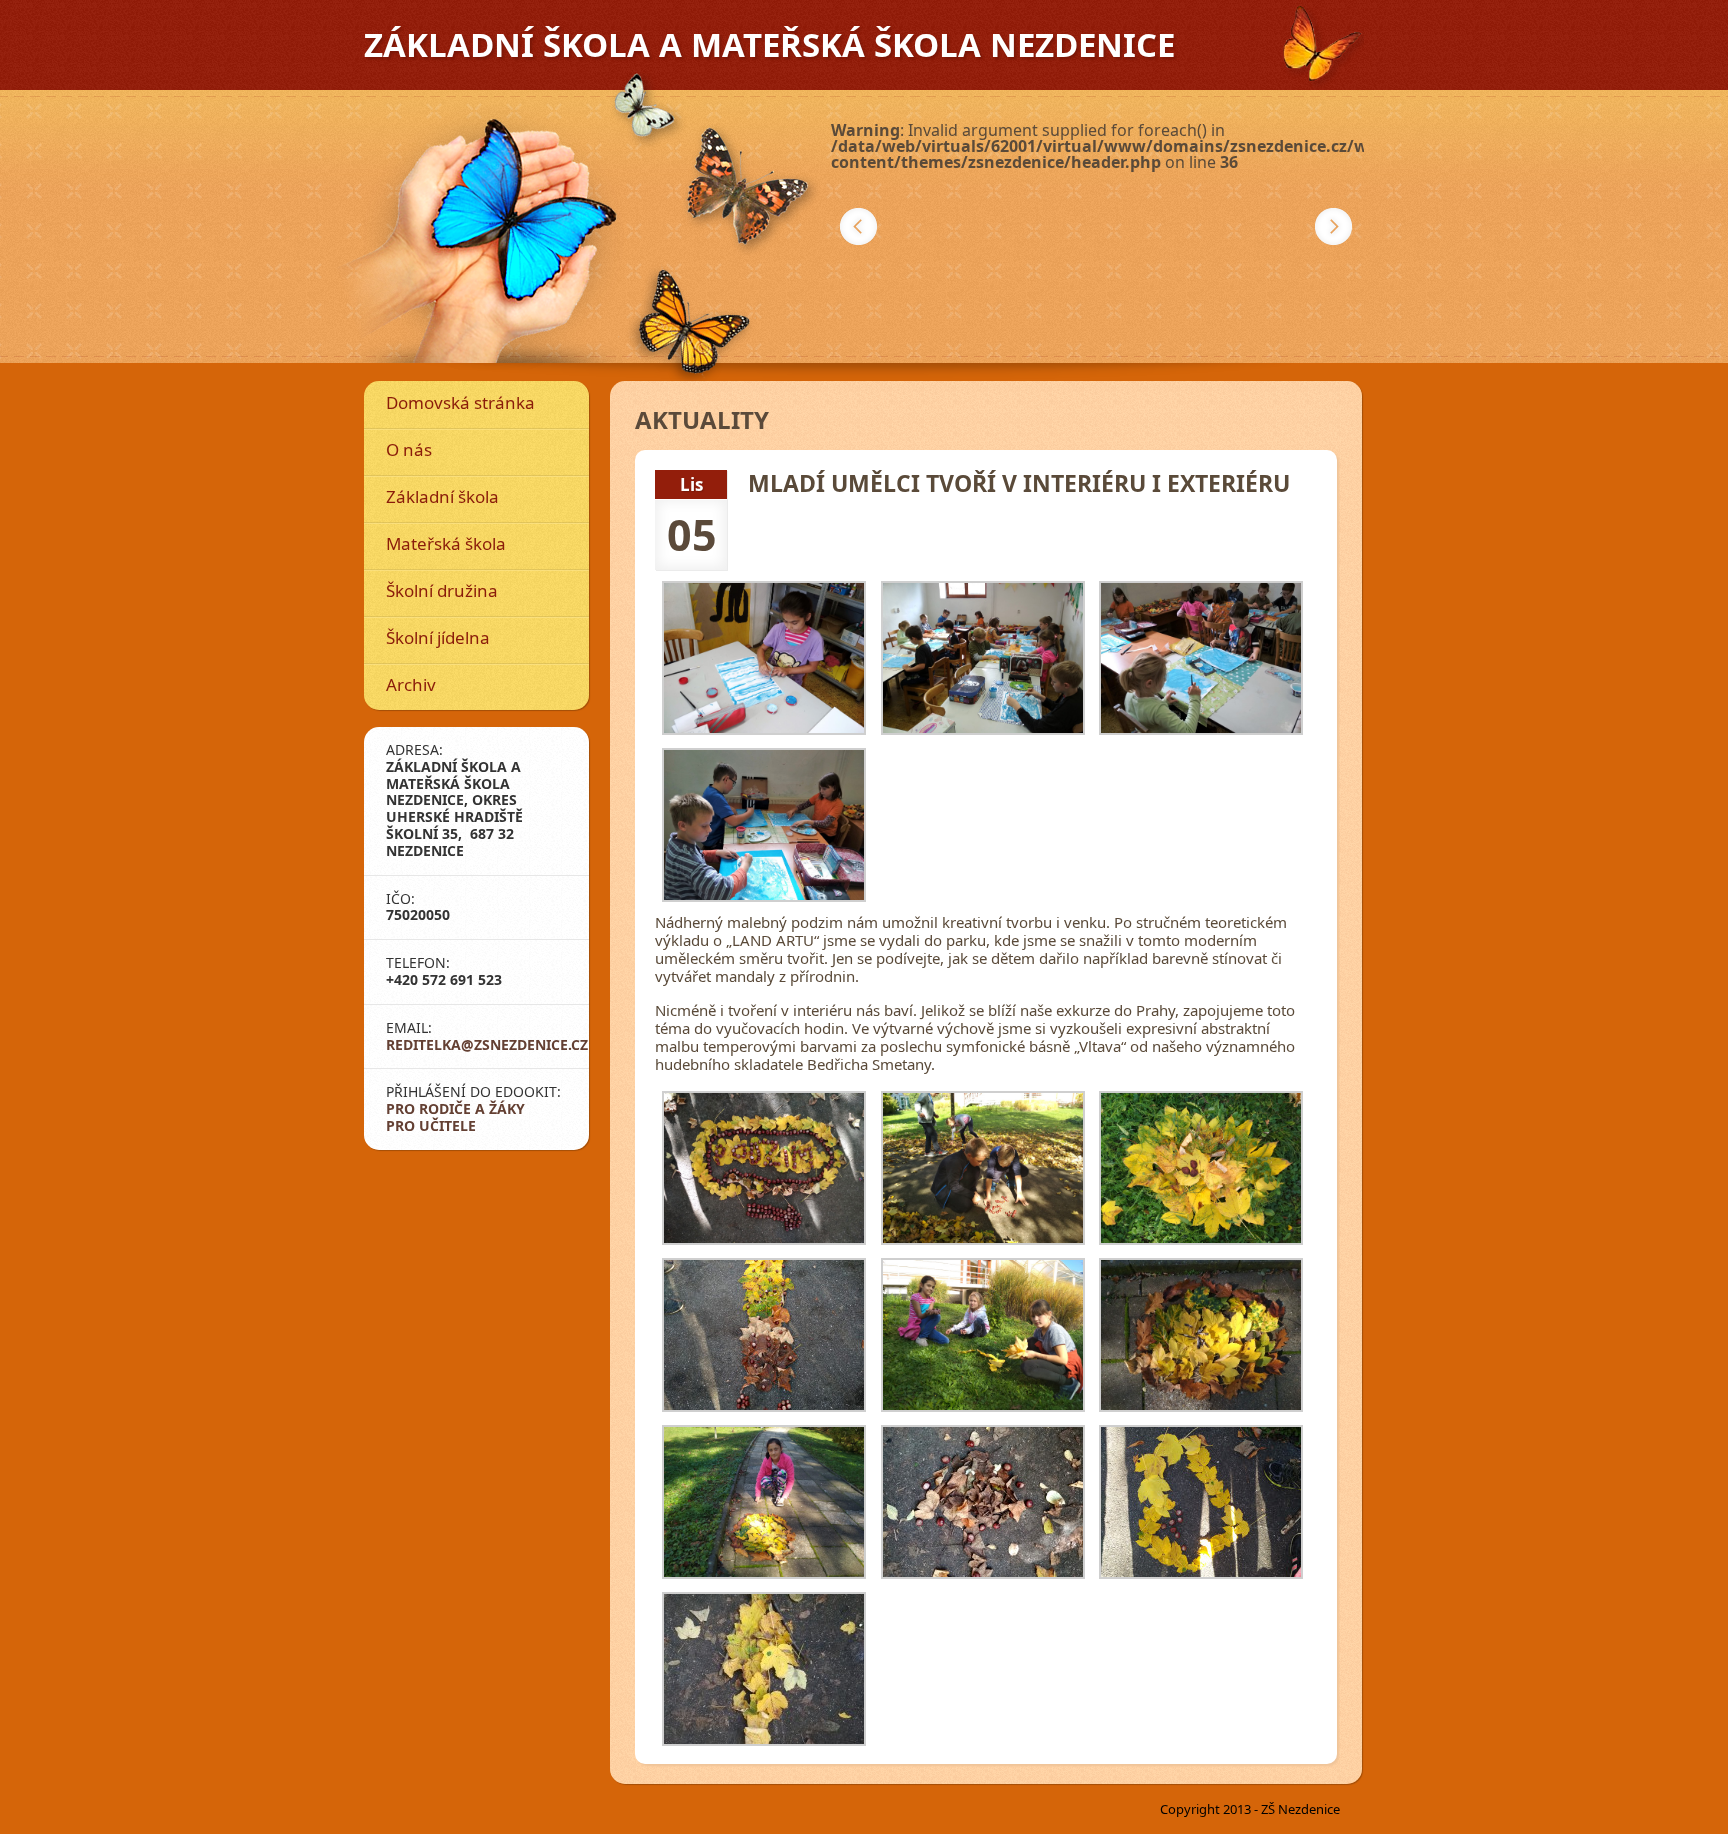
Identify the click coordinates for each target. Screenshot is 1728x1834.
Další (1333, 226)
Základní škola (442, 496)
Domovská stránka (460, 402)
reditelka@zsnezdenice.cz (487, 1044)
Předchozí (858, 226)
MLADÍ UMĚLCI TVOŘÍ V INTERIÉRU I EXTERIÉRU (1019, 483)
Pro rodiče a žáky (455, 1108)
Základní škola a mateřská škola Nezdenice (769, 44)
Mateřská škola (446, 543)
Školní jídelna (438, 637)
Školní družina (442, 590)
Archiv (411, 684)
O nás (409, 449)
